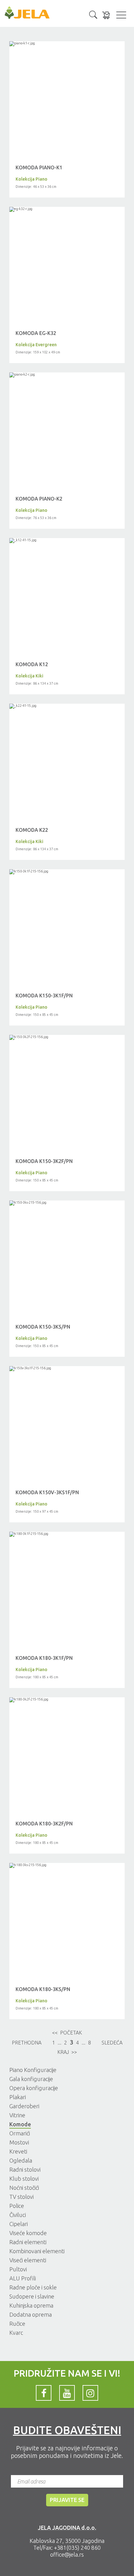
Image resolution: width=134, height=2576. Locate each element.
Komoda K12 (32, 664)
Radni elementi (28, 2242)
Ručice (17, 2324)
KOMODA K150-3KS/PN (43, 1327)
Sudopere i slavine (32, 2296)
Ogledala (21, 2160)
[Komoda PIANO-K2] (67, 375)
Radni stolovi (25, 2169)
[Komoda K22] (67, 706)
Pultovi (18, 2269)
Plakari (18, 2097)
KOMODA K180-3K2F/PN (44, 1824)
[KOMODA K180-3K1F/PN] (67, 1534)
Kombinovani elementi (37, 2251)
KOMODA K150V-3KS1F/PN (47, 1492)
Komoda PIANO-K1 (39, 167)
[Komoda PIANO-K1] (67, 44)
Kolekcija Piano (31, 179)
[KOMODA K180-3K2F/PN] (67, 1700)
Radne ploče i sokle (33, 2287)
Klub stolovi (24, 2179)
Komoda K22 (32, 830)
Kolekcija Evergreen (36, 345)
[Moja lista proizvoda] (106, 15)
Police (17, 2206)
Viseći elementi (28, 2260)
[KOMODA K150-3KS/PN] (67, 1203)
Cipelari (19, 2224)
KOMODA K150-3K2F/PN (44, 1161)
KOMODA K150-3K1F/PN (44, 996)
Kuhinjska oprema (31, 2305)
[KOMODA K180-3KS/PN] (67, 1865)
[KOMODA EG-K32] (67, 209)
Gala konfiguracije (31, 2079)
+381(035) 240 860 (77, 2548)
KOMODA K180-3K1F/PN (44, 1658)
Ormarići (20, 2133)
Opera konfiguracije (34, 2088)
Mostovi (19, 2142)
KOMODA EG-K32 (36, 333)
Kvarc (16, 2333)
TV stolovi (22, 2197)
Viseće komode (28, 2233)
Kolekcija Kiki (29, 676)
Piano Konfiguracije (33, 2070)
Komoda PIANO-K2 (39, 499)
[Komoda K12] (67, 541)
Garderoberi (24, 2106)
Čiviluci (18, 2215)
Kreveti (18, 2151)
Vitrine (17, 2115)
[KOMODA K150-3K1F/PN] (67, 872)
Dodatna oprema (31, 2314)
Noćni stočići (24, 2188)
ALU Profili (23, 2278)
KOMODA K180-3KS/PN (43, 1989)
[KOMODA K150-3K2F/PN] (67, 1037)
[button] (93, 14)
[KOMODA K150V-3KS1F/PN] (67, 1369)
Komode (20, 2124)
